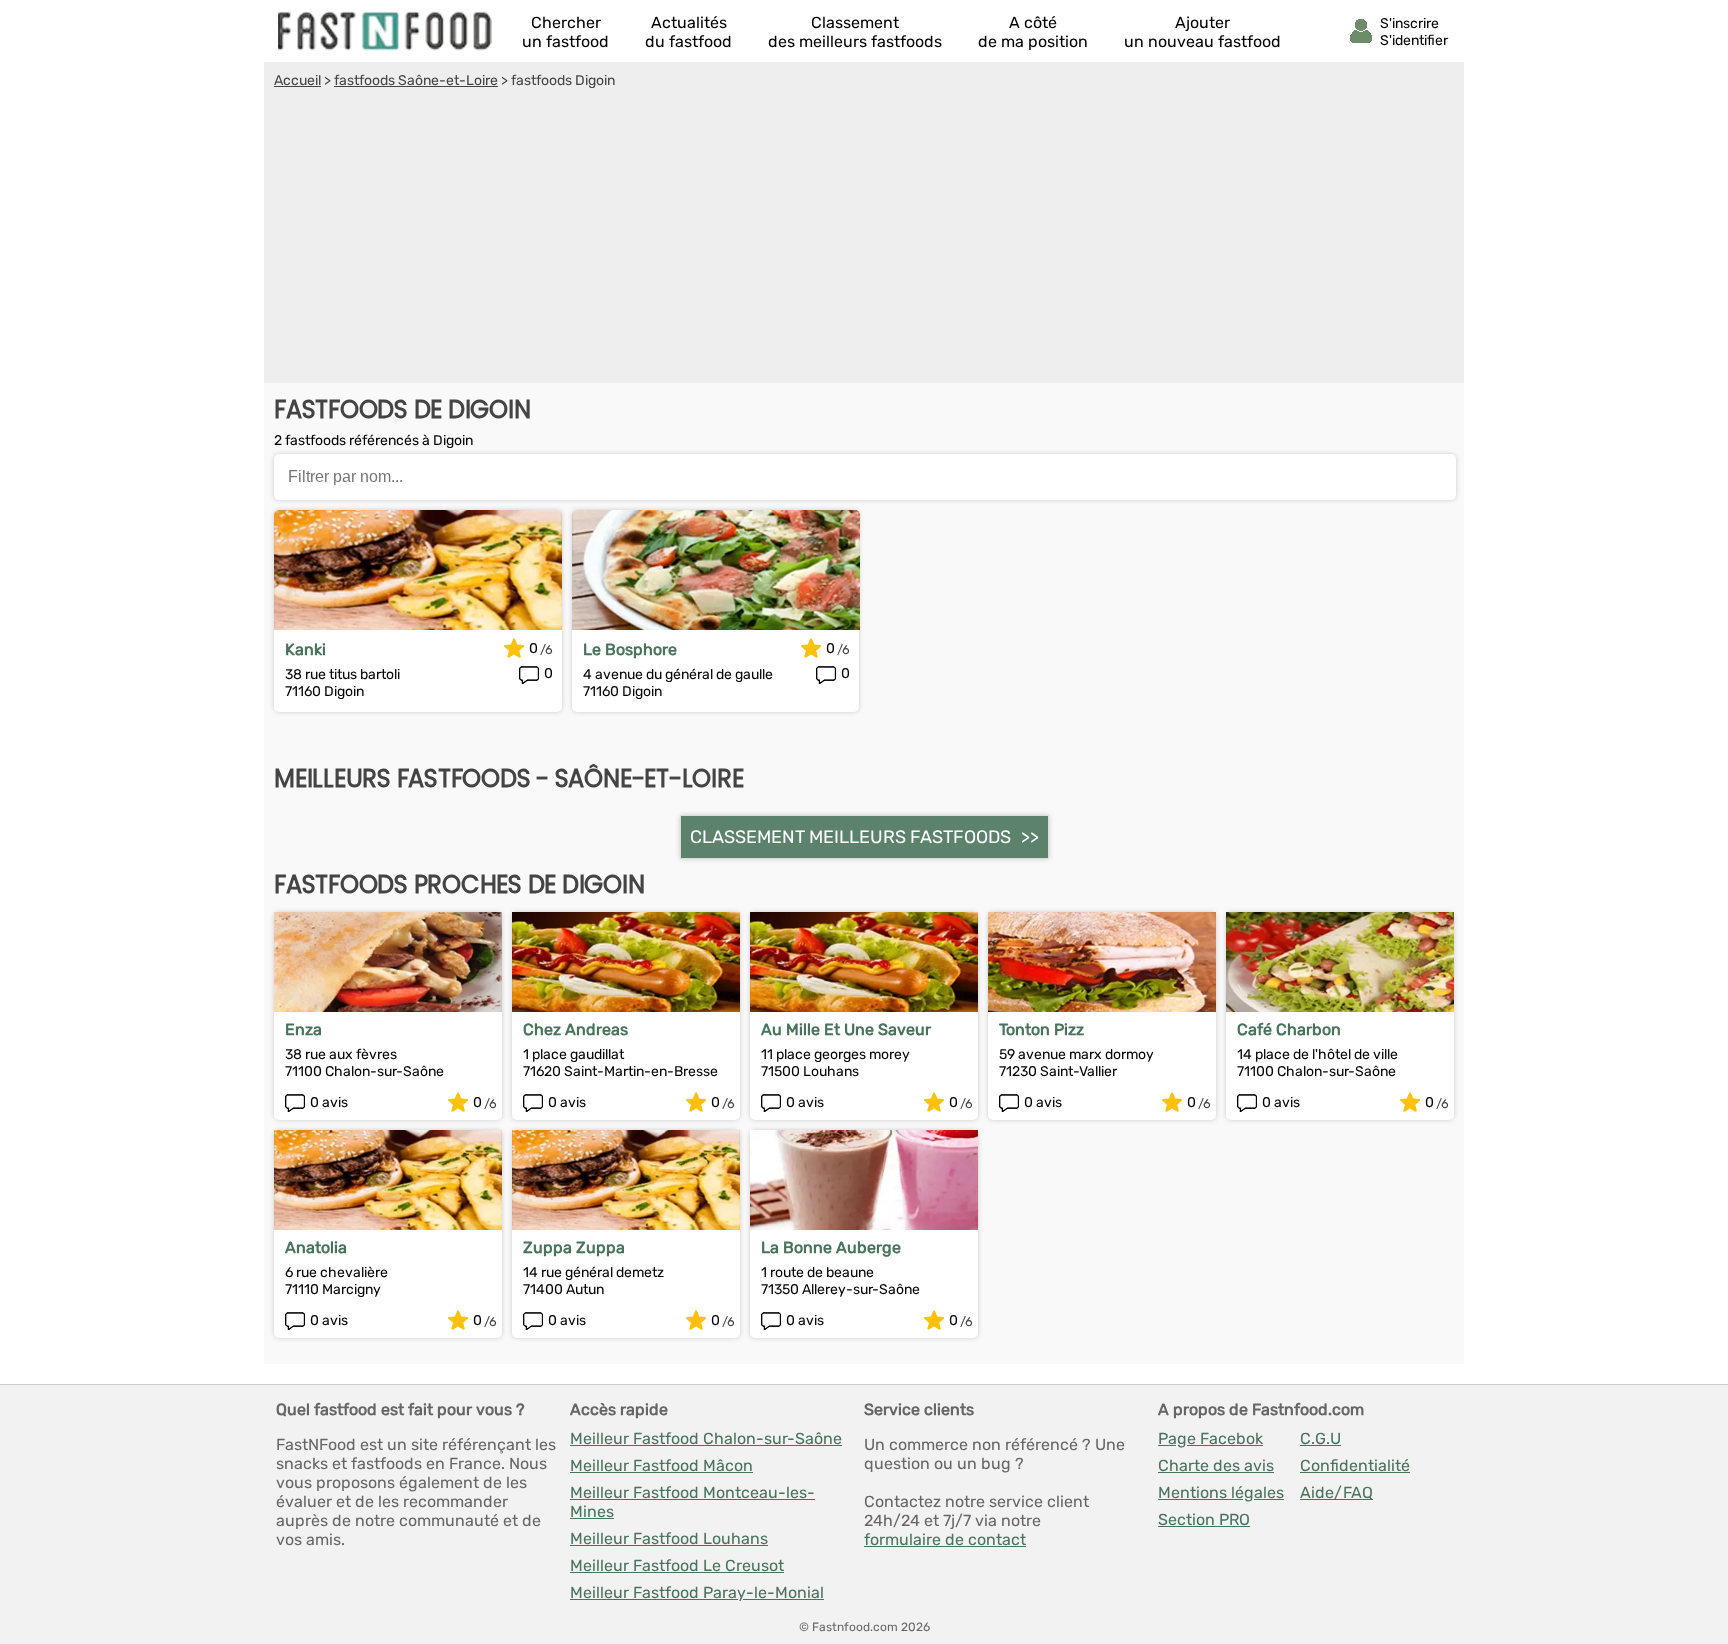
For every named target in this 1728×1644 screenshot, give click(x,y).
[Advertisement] (864, 239)
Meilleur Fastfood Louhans (669, 1538)
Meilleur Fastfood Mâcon (661, 1465)
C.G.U (1320, 1438)
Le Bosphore (630, 649)
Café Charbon (1289, 1029)
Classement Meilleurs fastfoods (850, 837)
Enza (303, 1029)
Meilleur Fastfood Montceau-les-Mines (692, 1502)
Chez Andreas (575, 1029)
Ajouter (1202, 32)
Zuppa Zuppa (574, 1247)
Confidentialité (1355, 1465)
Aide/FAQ (1336, 1492)
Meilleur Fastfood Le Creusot (677, 1565)
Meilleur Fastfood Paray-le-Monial (697, 1592)
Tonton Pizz (1041, 1029)
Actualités (688, 32)
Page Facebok (1210, 1438)
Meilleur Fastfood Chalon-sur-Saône (706, 1438)
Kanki (305, 649)
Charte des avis (1216, 1465)
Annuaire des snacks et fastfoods (386, 31)
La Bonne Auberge (831, 1247)
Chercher (565, 32)
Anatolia (316, 1247)
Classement (855, 32)
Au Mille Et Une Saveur (846, 1029)
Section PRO (1204, 1519)
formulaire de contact (945, 1539)
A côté (1033, 32)
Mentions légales (1221, 1492)
